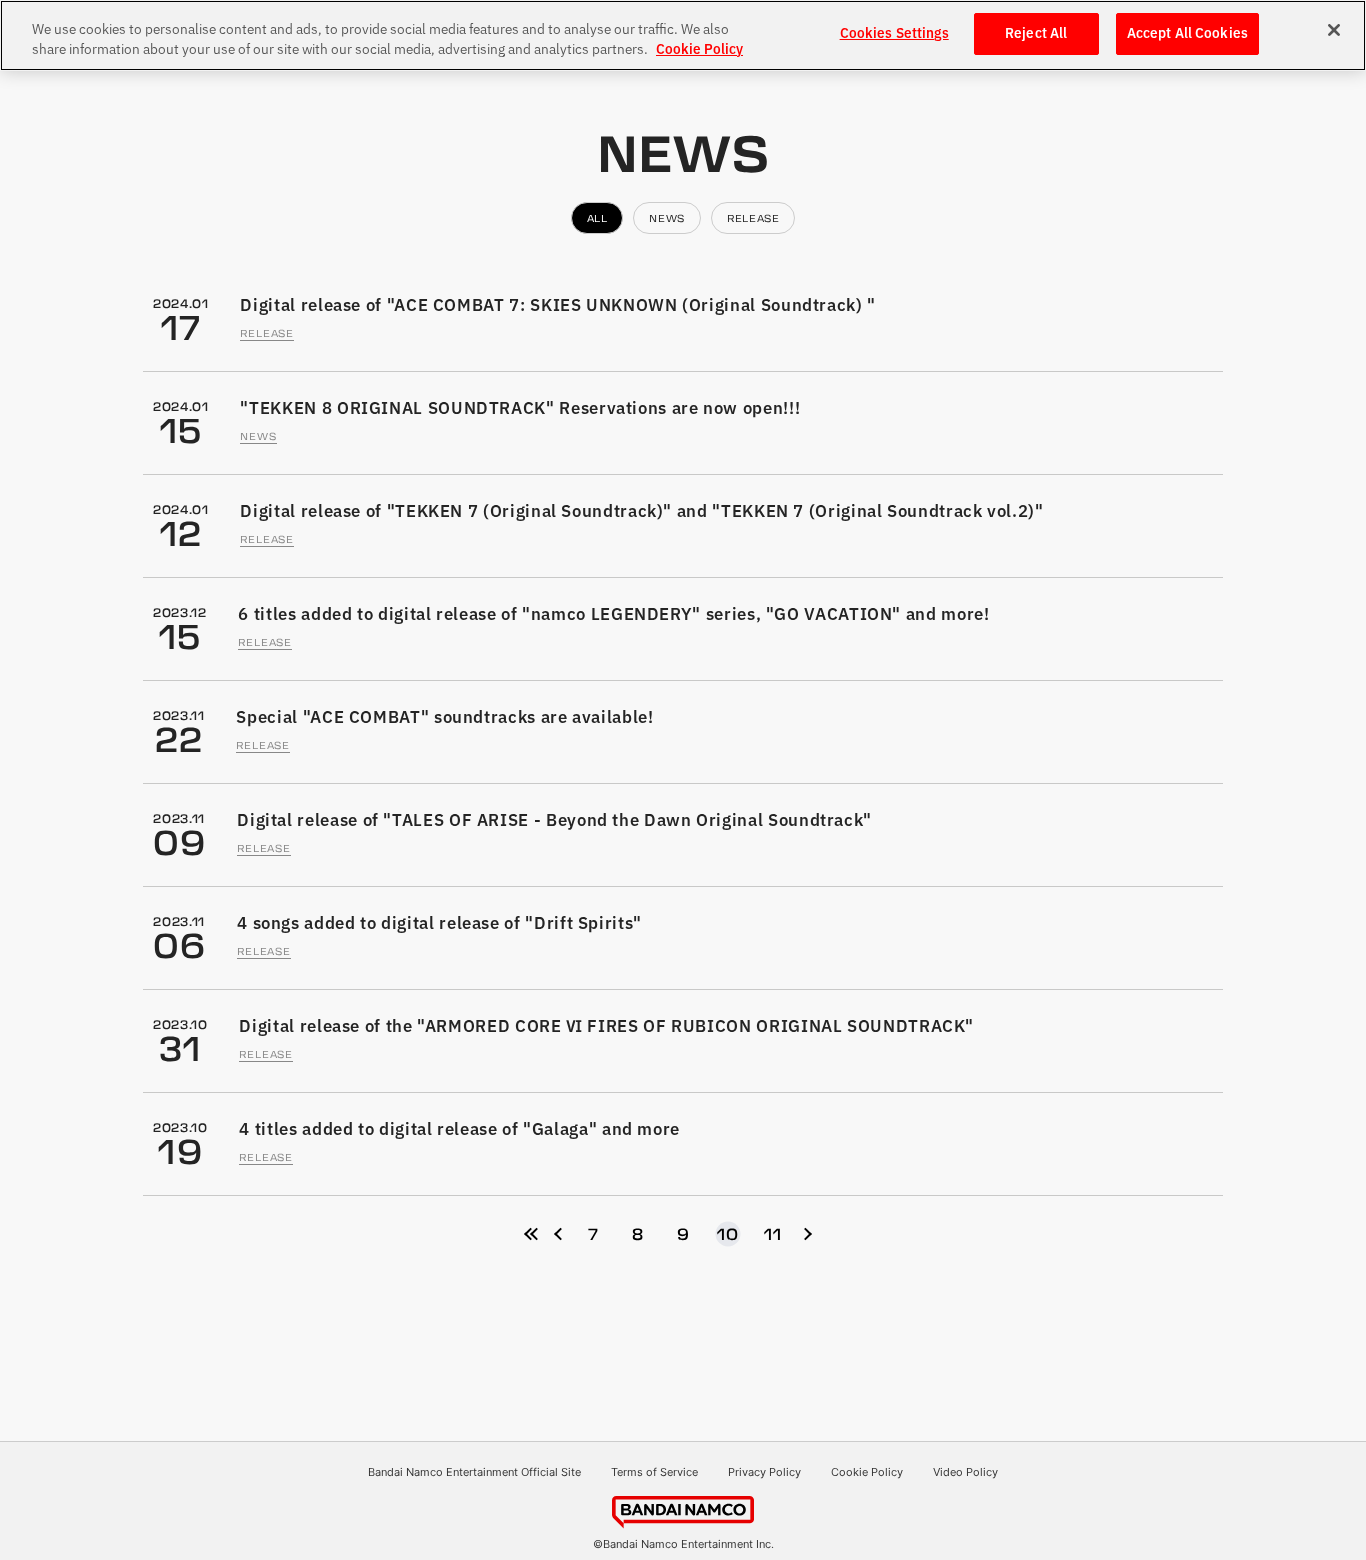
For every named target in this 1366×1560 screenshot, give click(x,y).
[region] (683, 35)
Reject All (1036, 33)
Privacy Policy (764, 1472)
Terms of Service (654, 1472)
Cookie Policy (867, 1472)
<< (530, 1233)
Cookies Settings (894, 33)
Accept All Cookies (1187, 33)
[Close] (1334, 30)
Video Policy (965, 1472)
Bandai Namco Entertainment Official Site (474, 1472)
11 (772, 1233)
